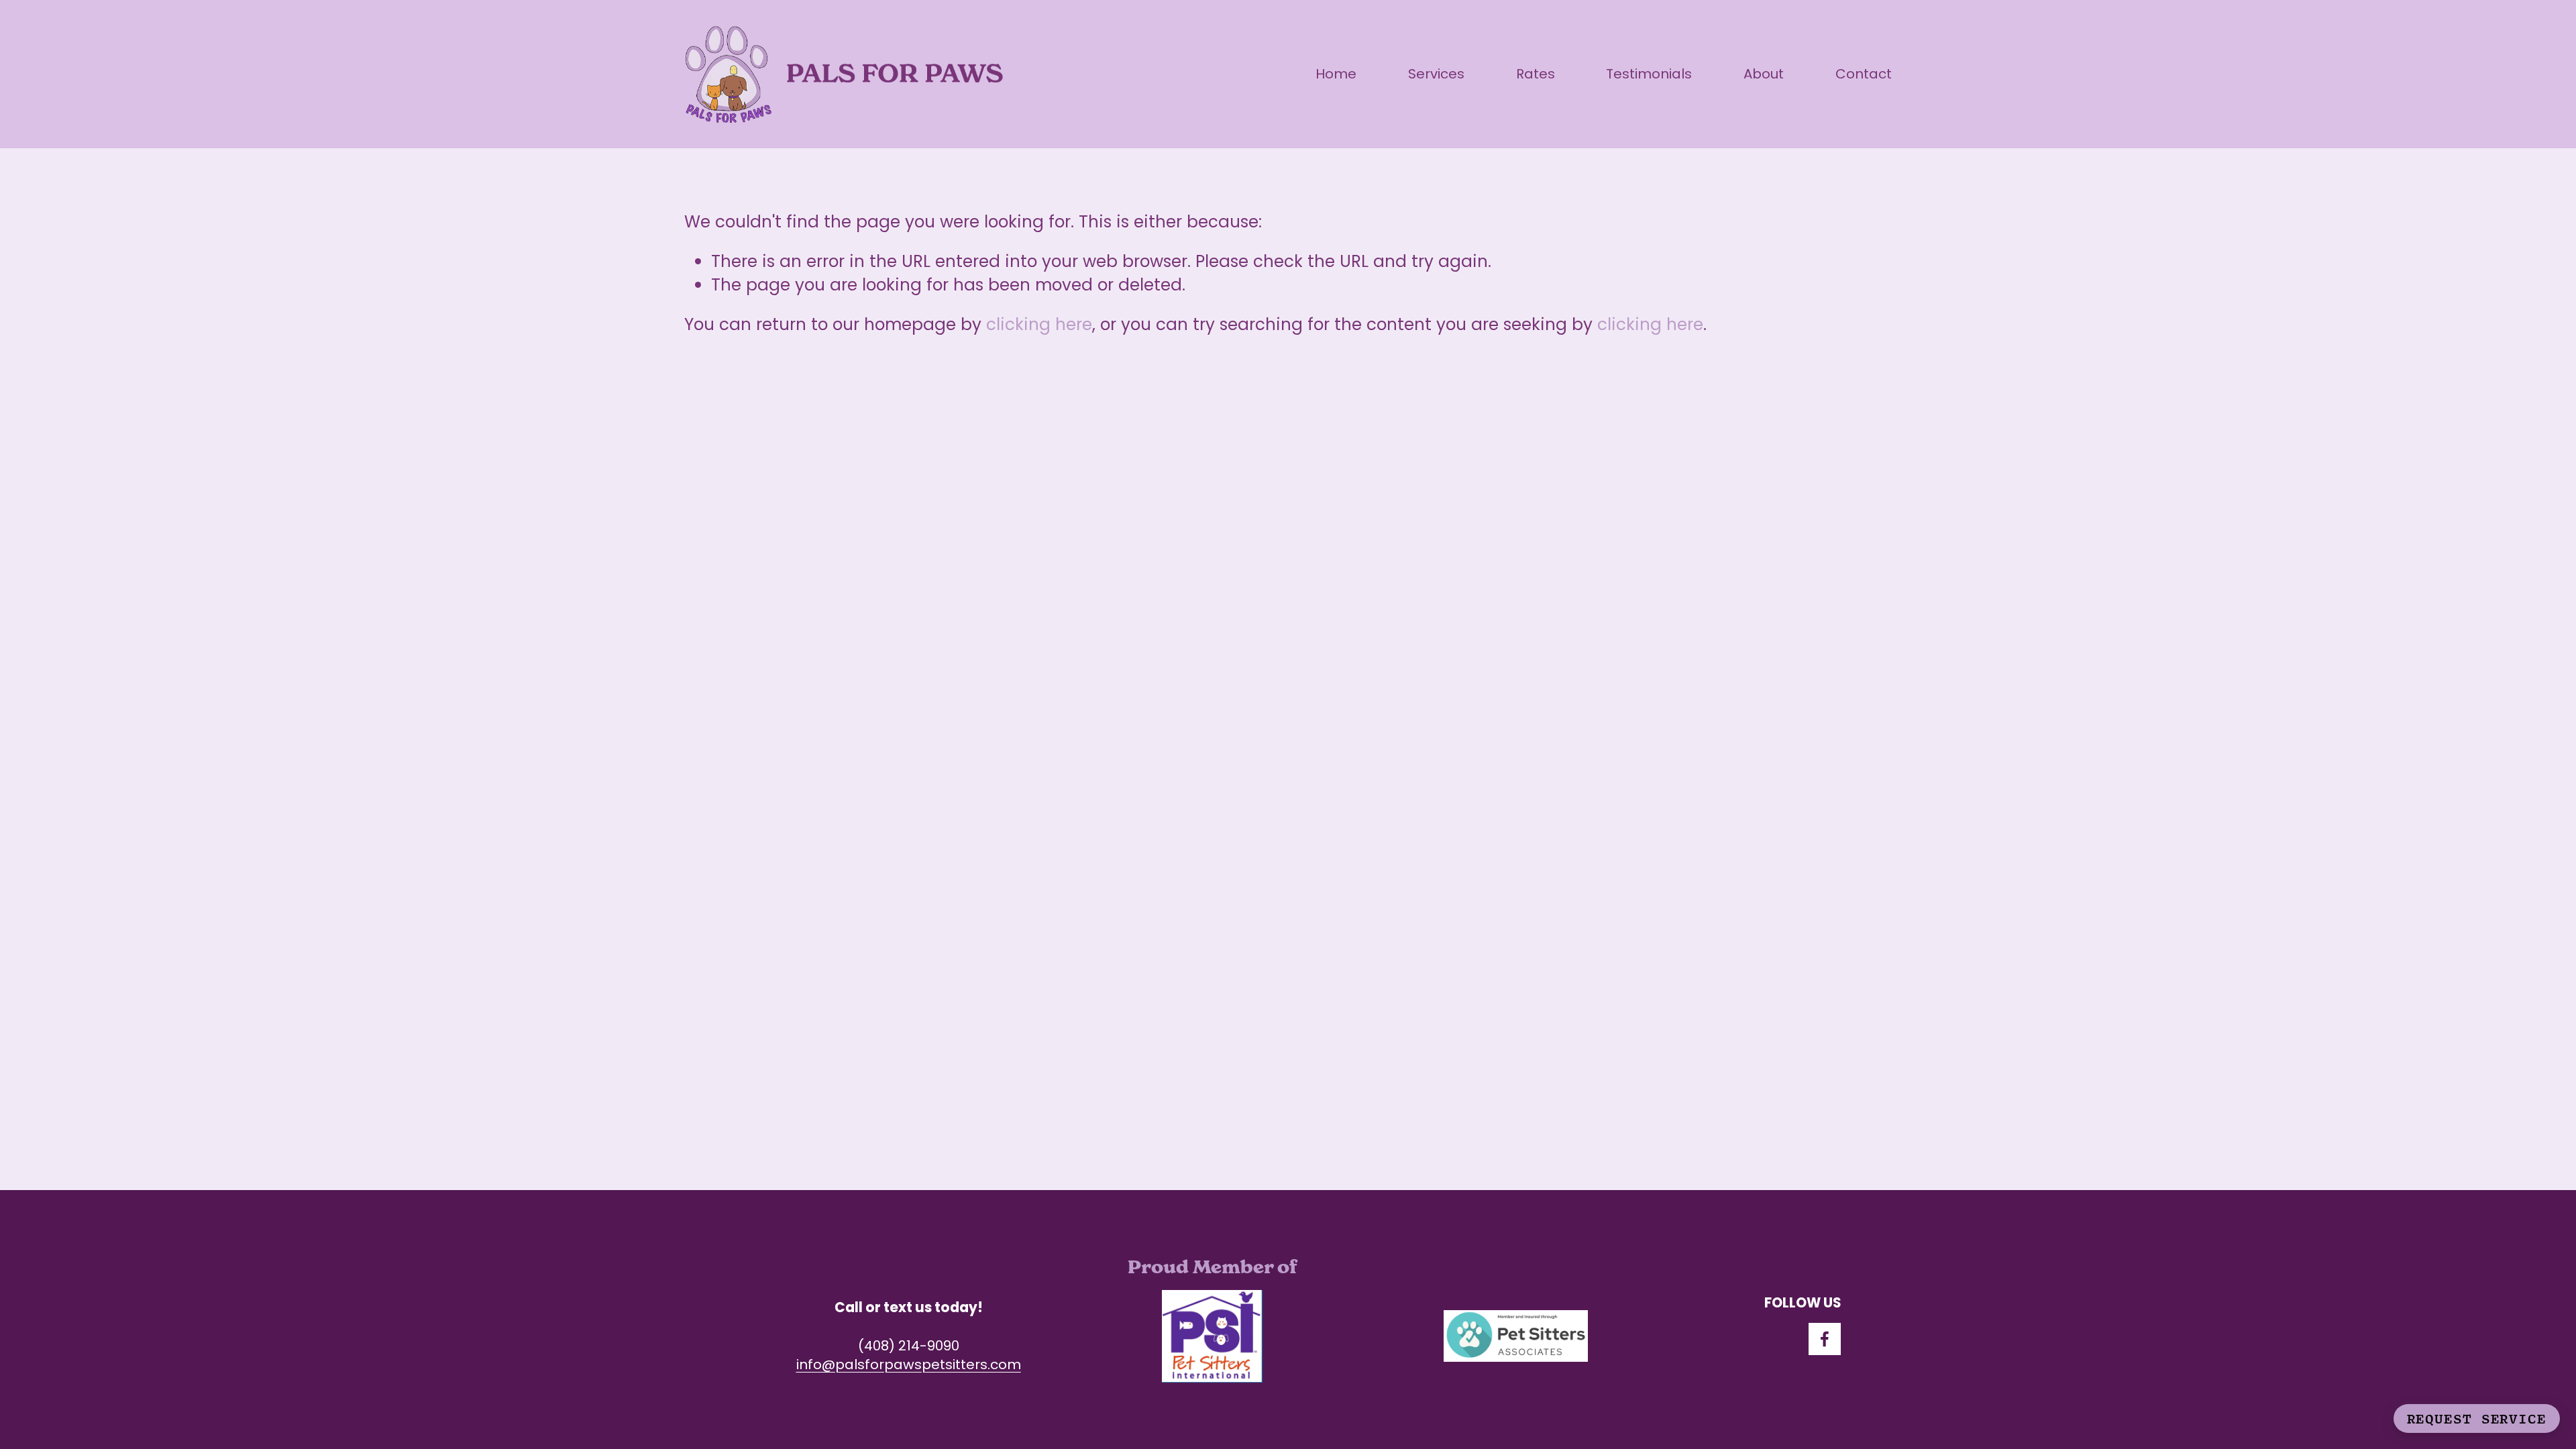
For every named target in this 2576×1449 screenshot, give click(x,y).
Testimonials (1649, 74)
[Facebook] (1825, 1339)
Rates (1536, 74)
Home (1336, 74)
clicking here (1039, 324)
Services (1436, 74)
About (1764, 74)
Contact (1864, 74)
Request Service (2477, 1418)
